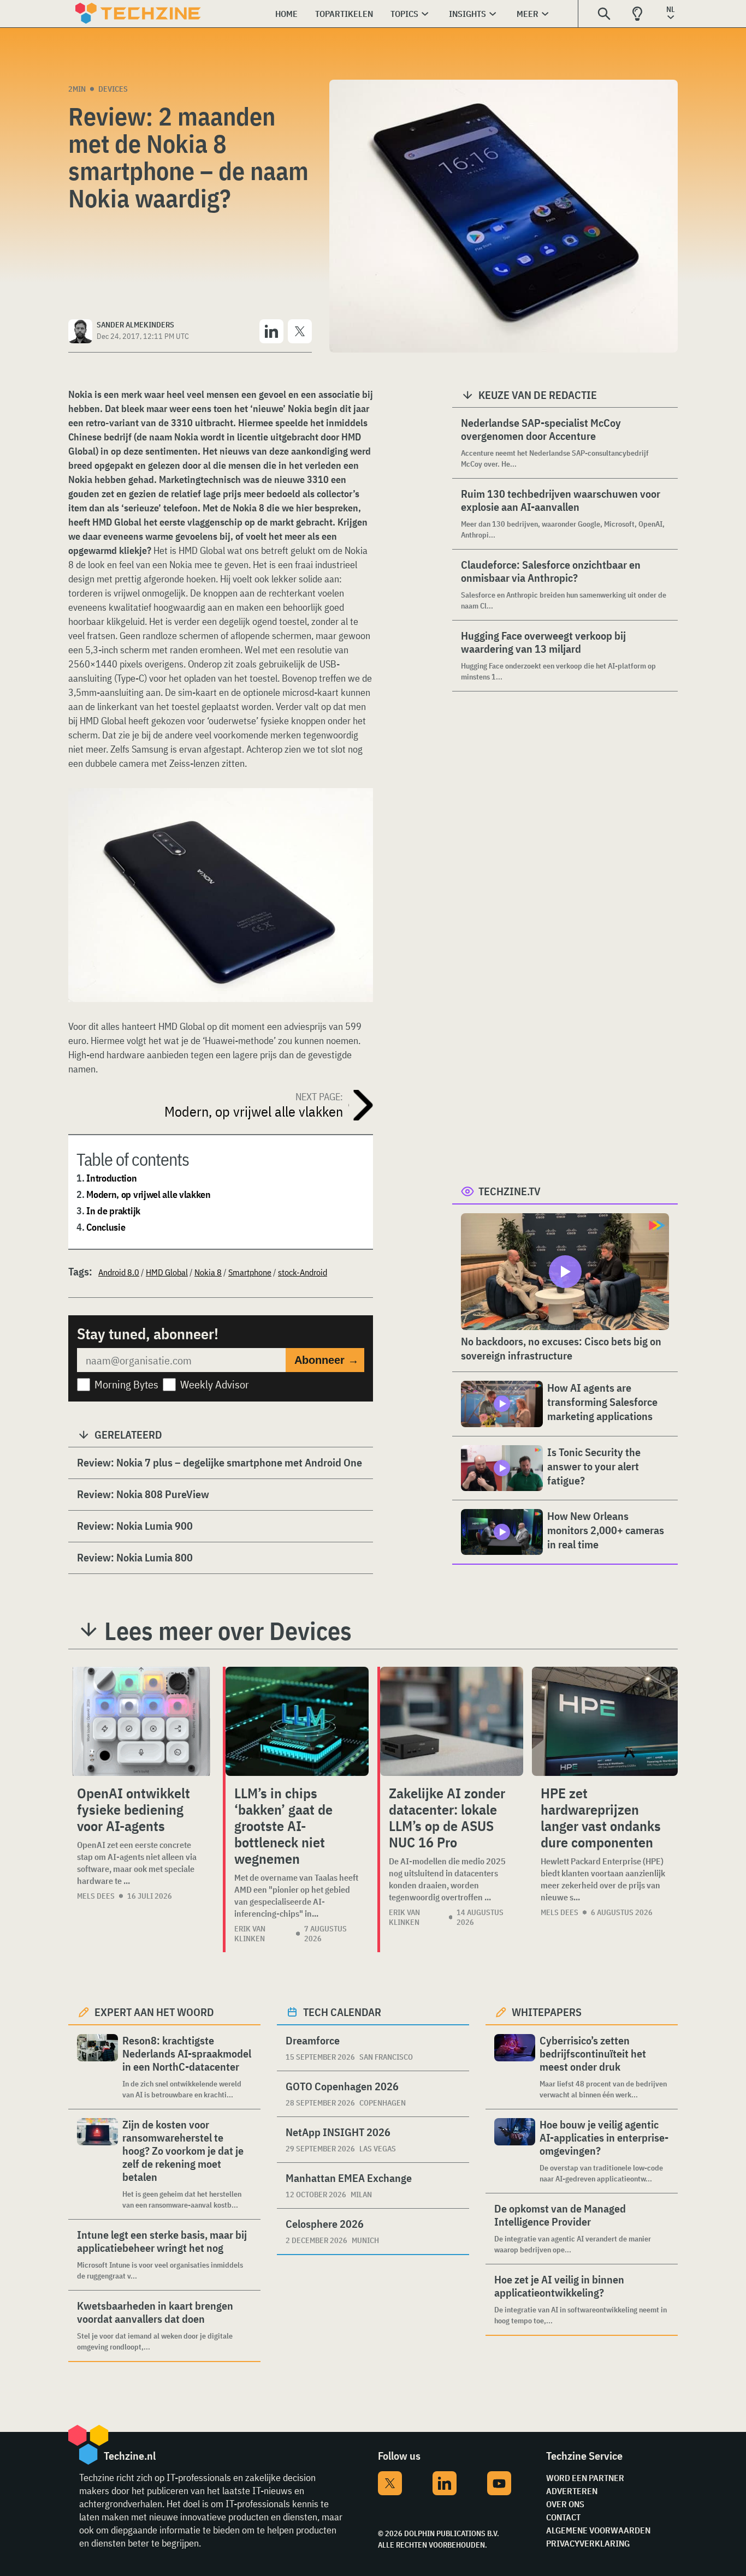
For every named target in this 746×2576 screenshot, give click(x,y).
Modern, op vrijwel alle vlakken (149, 1194)
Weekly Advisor (215, 1384)
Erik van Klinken (250, 1934)
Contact (563, 2517)
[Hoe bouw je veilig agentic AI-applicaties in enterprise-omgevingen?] (515, 2151)
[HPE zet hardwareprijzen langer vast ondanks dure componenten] (605, 1721)
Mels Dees (96, 1896)
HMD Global (167, 1272)
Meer (528, 14)
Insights (467, 14)
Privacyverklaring (588, 2543)
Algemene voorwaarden (598, 2530)
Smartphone (250, 1272)
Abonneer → (327, 1360)
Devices (113, 89)
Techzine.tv (510, 1191)
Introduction (111, 1178)
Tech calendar (342, 2012)
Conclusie (106, 1227)
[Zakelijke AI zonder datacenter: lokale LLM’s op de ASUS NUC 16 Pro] (452, 1721)
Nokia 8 (208, 1272)
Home (286, 14)
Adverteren (572, 2491)
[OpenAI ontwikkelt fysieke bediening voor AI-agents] (141, 1721)
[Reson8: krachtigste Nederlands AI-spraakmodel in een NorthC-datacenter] (97, 2067)
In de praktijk (113, 1211)
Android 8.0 (119, 1272)
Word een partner (585, 2478)
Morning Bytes (126, 1384)
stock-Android (303, 1272)
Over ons (565, 2504)
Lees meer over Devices (228, 1631)
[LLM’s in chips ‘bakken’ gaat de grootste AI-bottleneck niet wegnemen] (297, 1721)
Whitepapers (547, 2012)
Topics (404, 14)
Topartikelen (344, 14)
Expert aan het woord (154, 2012)
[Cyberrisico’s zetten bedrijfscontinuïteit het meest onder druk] (515, 2067)
